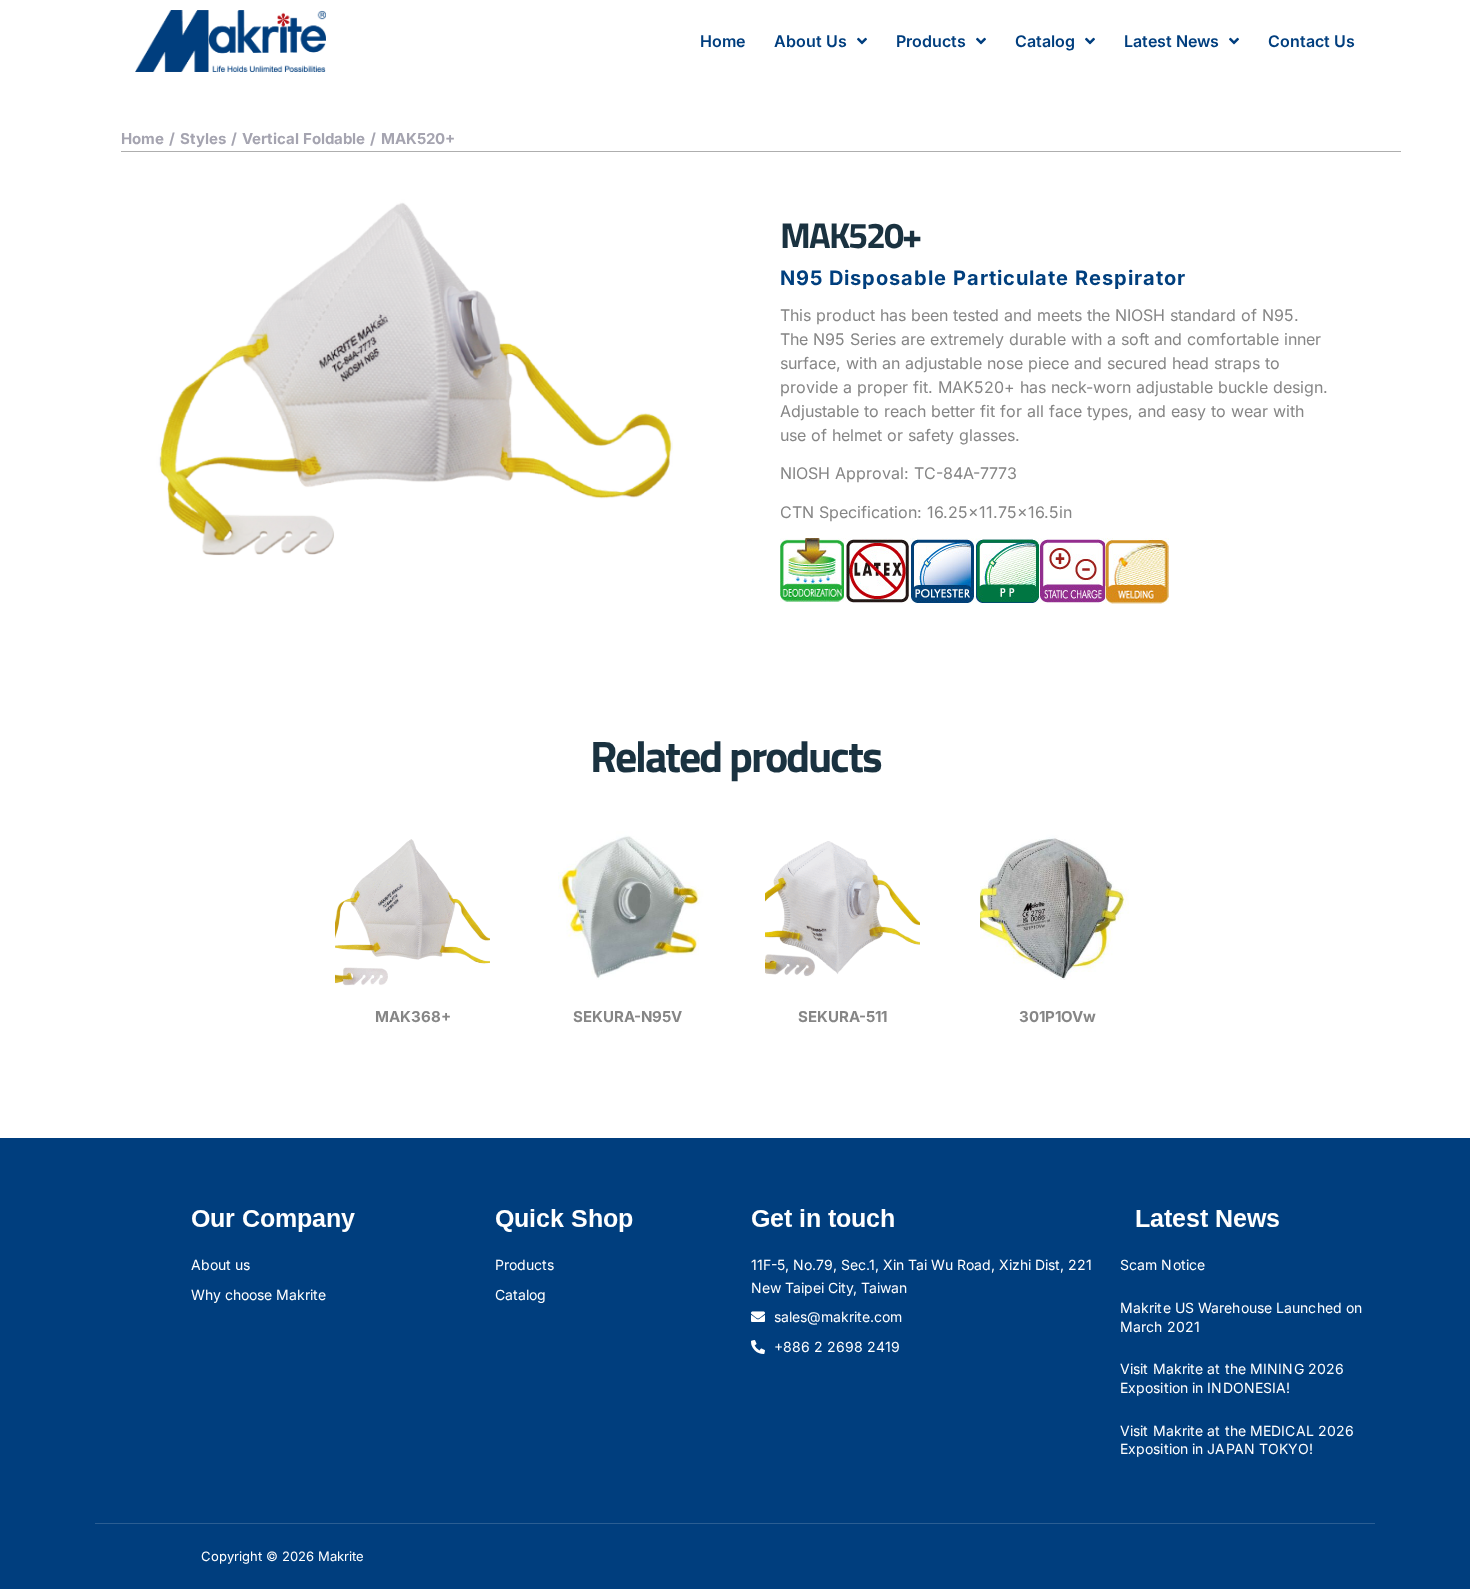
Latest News (1171, 41)
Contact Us (1311, 41)
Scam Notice (1162, 1264)
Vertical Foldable (303, 138)
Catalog (1045, 41)
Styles (203, 138)
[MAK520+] (415, 378)
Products (931, 41)
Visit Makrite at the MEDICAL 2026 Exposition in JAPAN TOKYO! (1237, 1440)
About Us (810, 41)
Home (722, 41)
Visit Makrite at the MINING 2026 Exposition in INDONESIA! (1232, 1378)
